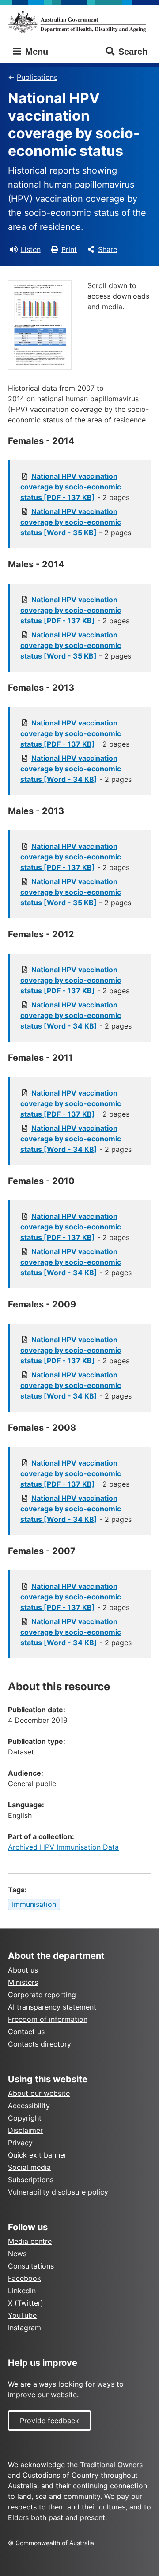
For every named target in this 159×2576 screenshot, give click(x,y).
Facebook (25, 2278)
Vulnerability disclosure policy (58, 2192)
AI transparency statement (52, 2007)
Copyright (25, 2118)
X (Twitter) (26, 2303)
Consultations (31, 2266)
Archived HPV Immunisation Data (63, 1847)
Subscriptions (31, 2180)
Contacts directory (40, 2044)
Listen (31, 249)
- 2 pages (75, 487)
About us (23, 1970)
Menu (35, 52)
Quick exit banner (37, 2155)
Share (108, 249)
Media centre (30, 2241)
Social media (29, 2167)
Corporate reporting (42, 1995)
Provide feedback (49, 2421)
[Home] (79, 22)
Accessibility (29, 2106)
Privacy (20, 2143)
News (17, 2254)
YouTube (22, 2315)
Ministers (23, 1982)
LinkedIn (22, 2291)
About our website (39, 2093)
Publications (37, 77)
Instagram (25, 2328)
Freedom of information (48, 2019)
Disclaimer (25, 2130)
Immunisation (34, 1904)
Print (69, 249)
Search (133, 52)
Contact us (26, 2032)
